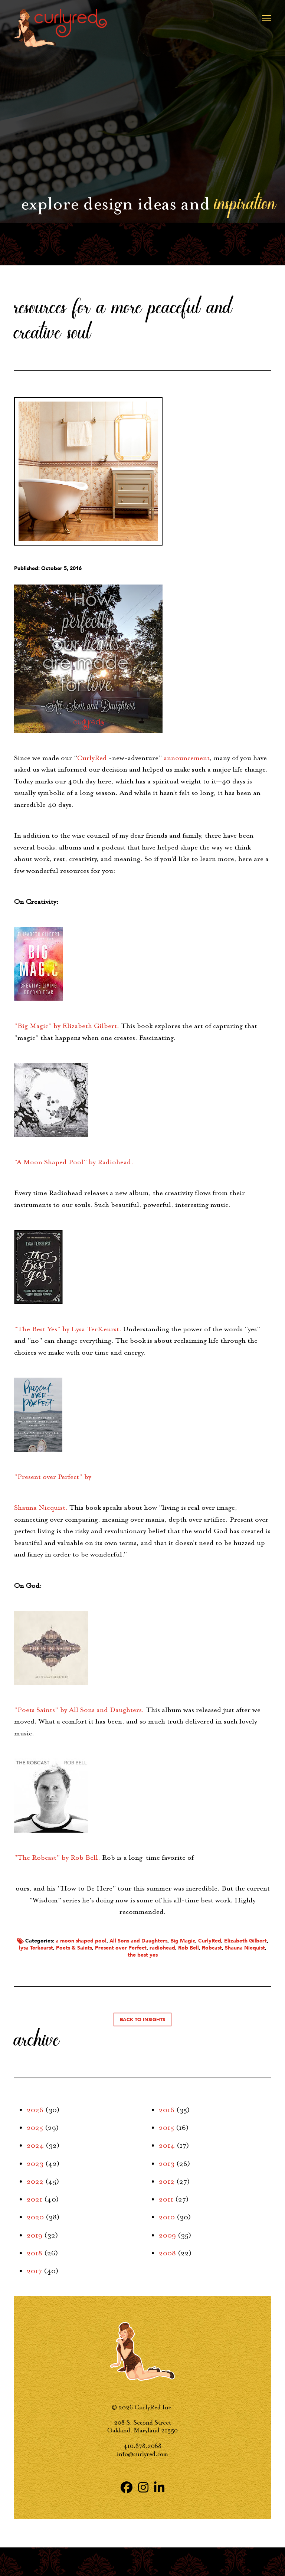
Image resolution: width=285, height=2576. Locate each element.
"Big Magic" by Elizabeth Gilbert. (67, 1026)
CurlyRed (92, 758)
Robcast (212, 1948)
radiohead (162, 1948)
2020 (35, 2217)
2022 (35, 2181)
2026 (35, 2110)
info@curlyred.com (142, 2454)
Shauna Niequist (245, 1948)
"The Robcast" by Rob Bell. (57, 1857)
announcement (187, 758)
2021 (35, 2199)
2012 (167, 2181)
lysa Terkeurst (36, 1948)
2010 (167, 2217)
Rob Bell (189, 1948)
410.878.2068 (142, 2446)
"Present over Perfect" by (53, 1477)
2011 (166, 2199)
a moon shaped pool (81, 1941)
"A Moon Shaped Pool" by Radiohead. (74, 1162)
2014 (167, 2145)
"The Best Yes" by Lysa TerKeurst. (68, 1329)
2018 (35, 2253)
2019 (35, 2235)
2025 (35, 2128)
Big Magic (183, 1941)
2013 (167, 2164)
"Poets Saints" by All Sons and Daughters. (79, 1710)
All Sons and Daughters (138, 1941)
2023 (35, 2164)
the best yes (143, 1955)
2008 (167, 2253)
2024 (35, 2145)
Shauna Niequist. (41, 1508)
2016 (167, 2110)
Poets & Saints (74, 1948)
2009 (167, 2235)
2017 (34, 2271)
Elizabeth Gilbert (245, 1941)
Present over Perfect (121, 1948)
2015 (166, 2128)
